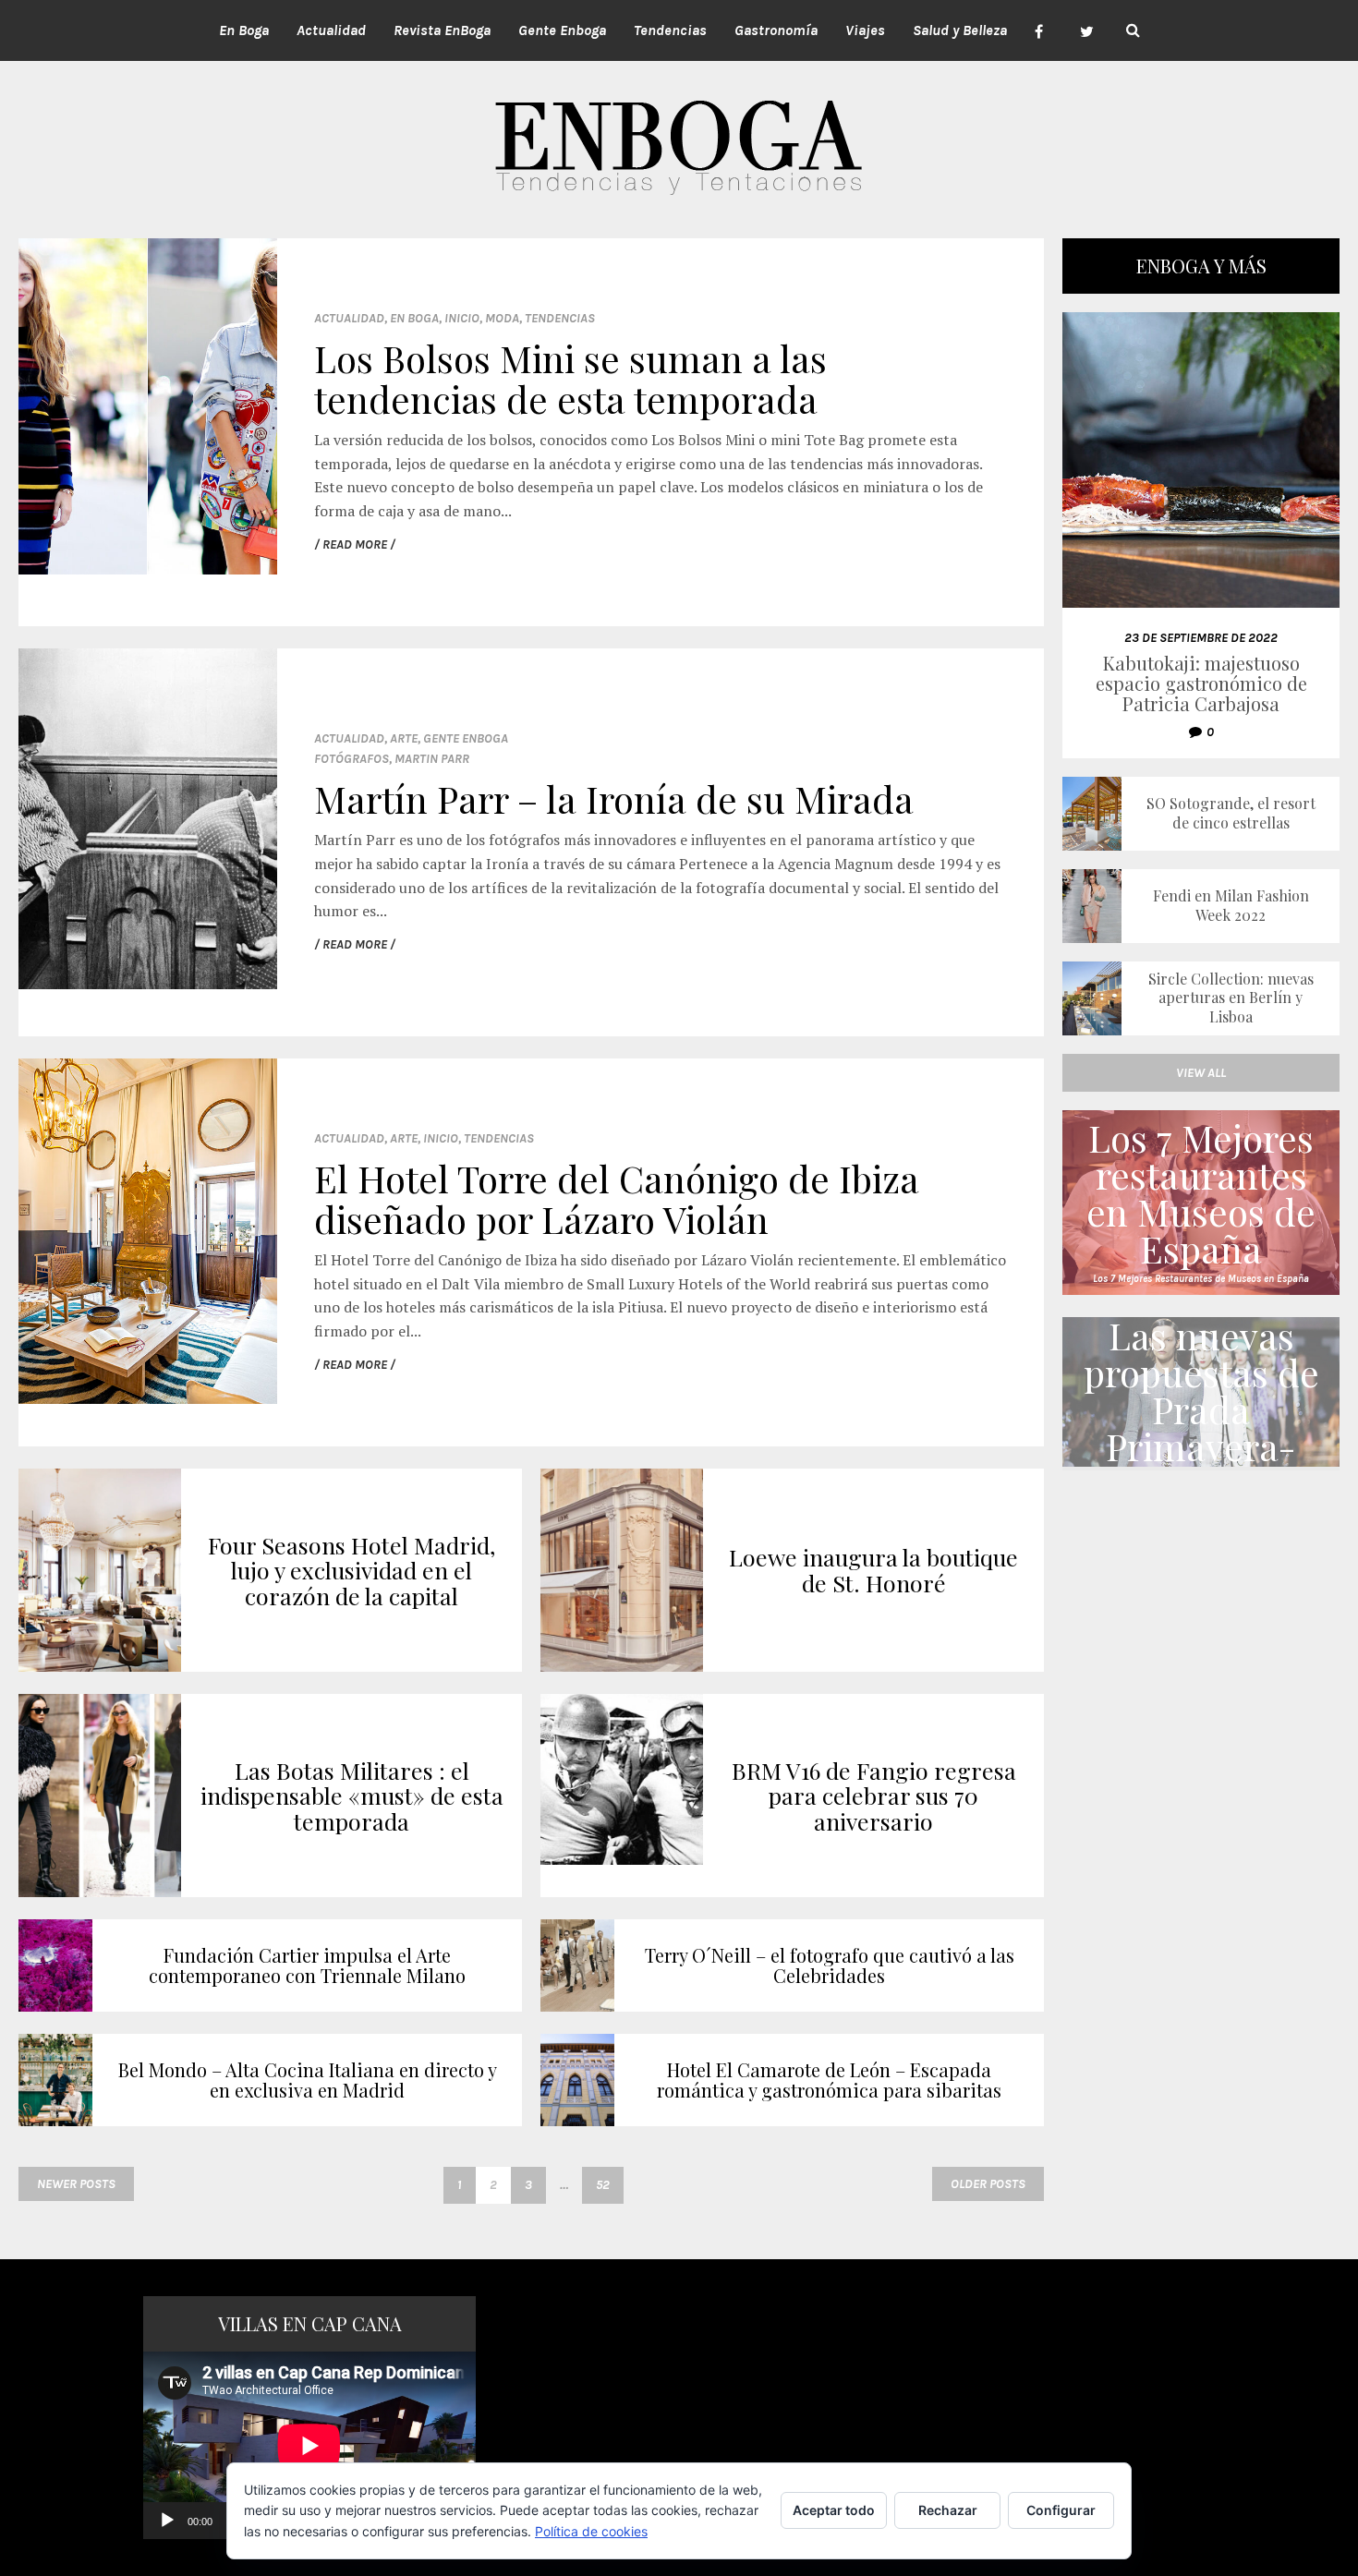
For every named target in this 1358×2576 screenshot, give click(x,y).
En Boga (414, 318)
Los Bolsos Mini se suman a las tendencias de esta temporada (570, 378)
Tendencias (560, 318)
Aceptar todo (834, 2510)
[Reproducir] (167, 2521)
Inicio (462, 318)
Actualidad (349, 318)
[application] (309, 2445)
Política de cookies (591, 2531)
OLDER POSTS (988, 2184)
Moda (502, 318)
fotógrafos (352, 759)
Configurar (1061, 2510)
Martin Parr (432, 759)
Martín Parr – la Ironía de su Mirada (614, 798)
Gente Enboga (466, 738)
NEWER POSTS (76, 2184)
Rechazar (948, 2510)
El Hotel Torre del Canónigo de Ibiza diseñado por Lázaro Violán (617, 1198)
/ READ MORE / (355, 544)
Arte (404, 738)
